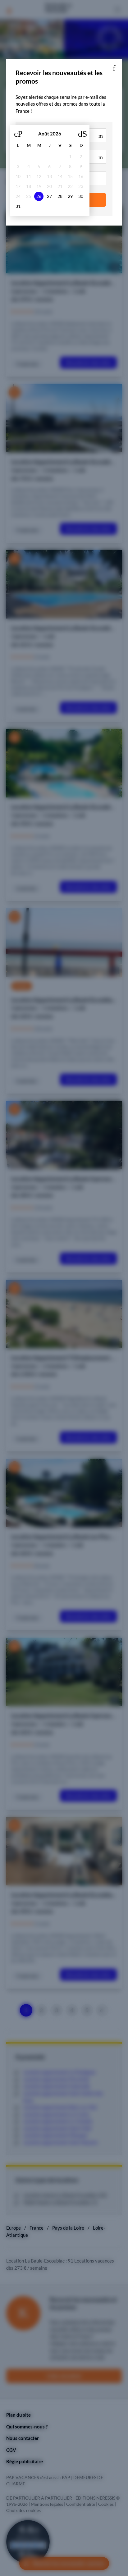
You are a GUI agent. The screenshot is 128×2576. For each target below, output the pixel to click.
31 (18, 206)
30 (81, 196)
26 (39, 196)
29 (70, 196)
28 (60, 196)
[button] (114, 67)
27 (49, 196)
